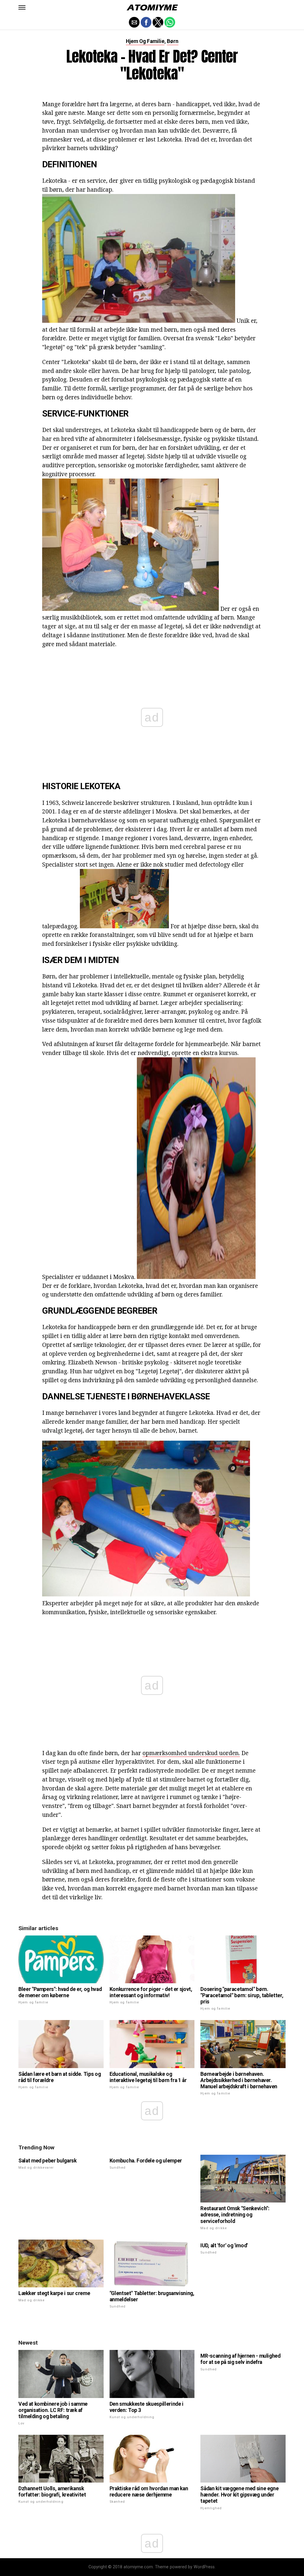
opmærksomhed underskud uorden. (191, 1753)
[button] (22, 7)
